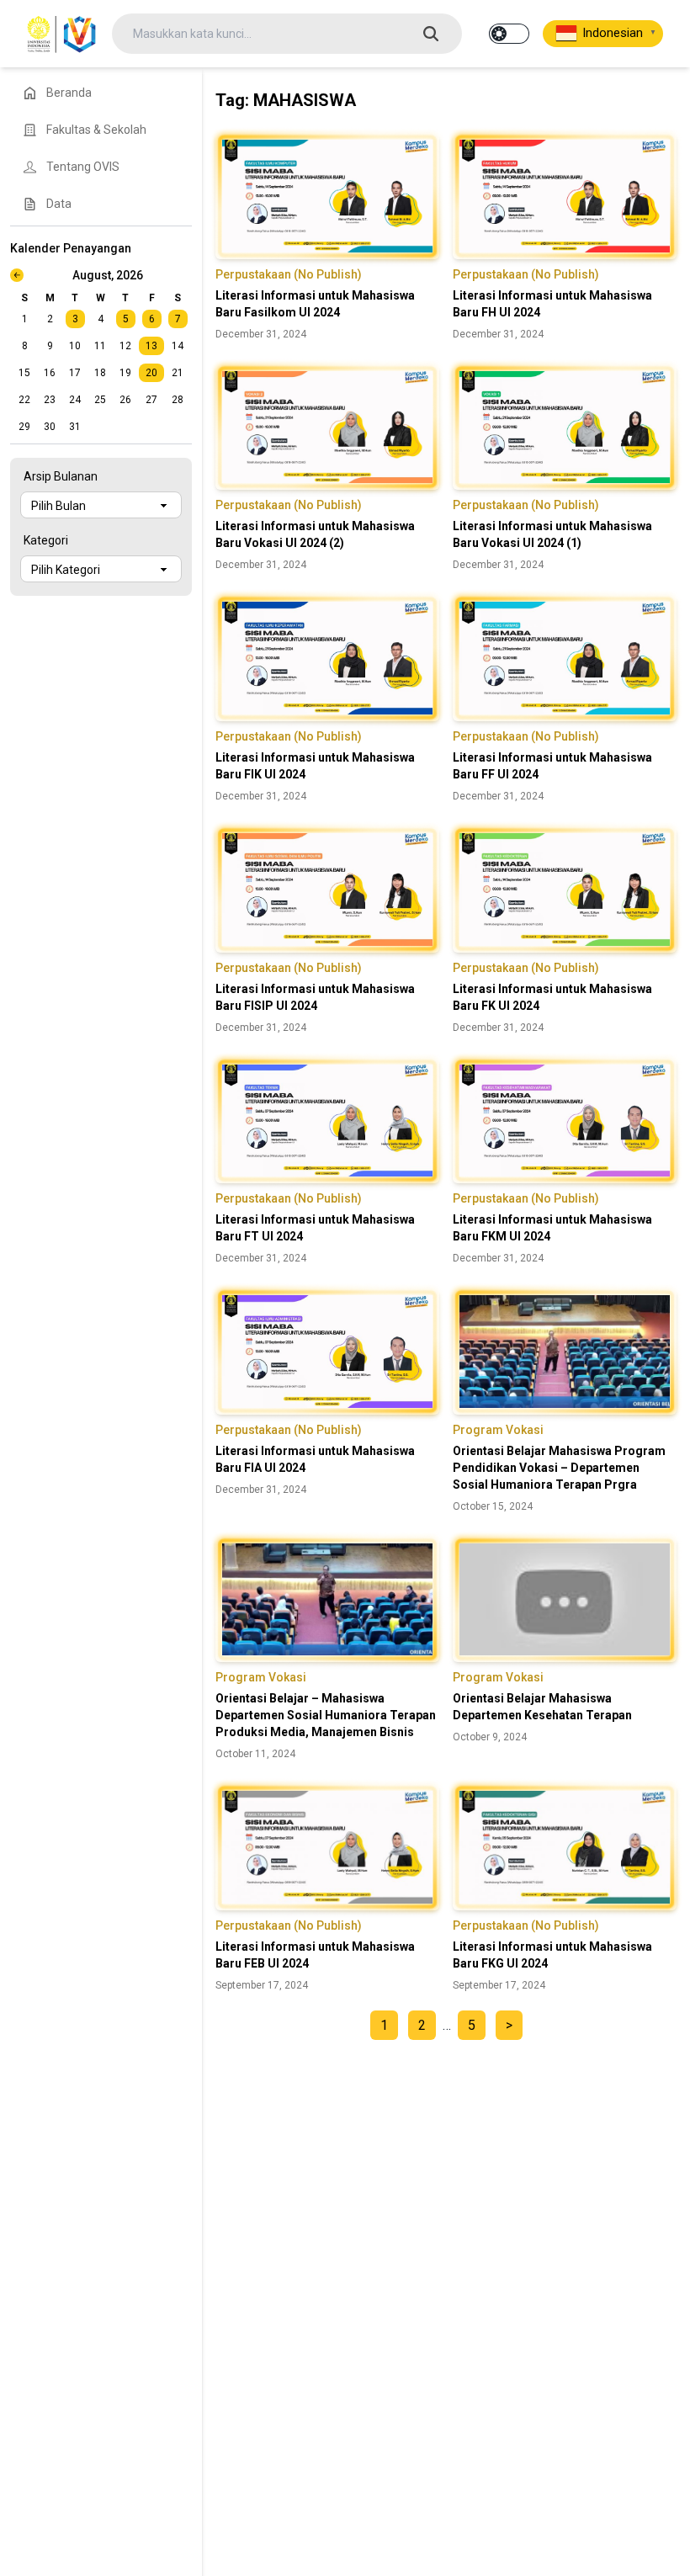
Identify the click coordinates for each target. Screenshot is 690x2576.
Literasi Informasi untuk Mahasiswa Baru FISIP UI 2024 (315, 997)
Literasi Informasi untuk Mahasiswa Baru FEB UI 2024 (315, 1955)
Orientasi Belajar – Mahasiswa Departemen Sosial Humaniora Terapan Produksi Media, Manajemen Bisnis (326, 1715)
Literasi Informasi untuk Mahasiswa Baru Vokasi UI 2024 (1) (552, 534)
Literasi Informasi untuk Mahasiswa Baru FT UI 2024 (315, 1228)
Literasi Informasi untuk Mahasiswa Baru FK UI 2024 (552, 997)
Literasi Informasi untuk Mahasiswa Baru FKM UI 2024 (552, 1228)
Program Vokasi (498, 1430)
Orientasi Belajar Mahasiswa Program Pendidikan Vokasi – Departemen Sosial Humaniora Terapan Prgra (559, 1468)
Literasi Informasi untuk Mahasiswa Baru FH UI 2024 (552, 304)
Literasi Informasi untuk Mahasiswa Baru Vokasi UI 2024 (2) (315, 534)
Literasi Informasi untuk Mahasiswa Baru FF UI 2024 (552, 766)
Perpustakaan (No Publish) (289, 274)
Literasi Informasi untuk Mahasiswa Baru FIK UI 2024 (315, 766)
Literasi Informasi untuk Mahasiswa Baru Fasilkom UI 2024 (315, 304)
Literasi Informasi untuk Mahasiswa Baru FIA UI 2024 (315, 1459)
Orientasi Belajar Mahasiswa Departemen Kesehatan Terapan (542, 1707)
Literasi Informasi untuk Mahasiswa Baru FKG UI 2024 (552, 1955)
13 (151, 346)
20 (151, 373)
